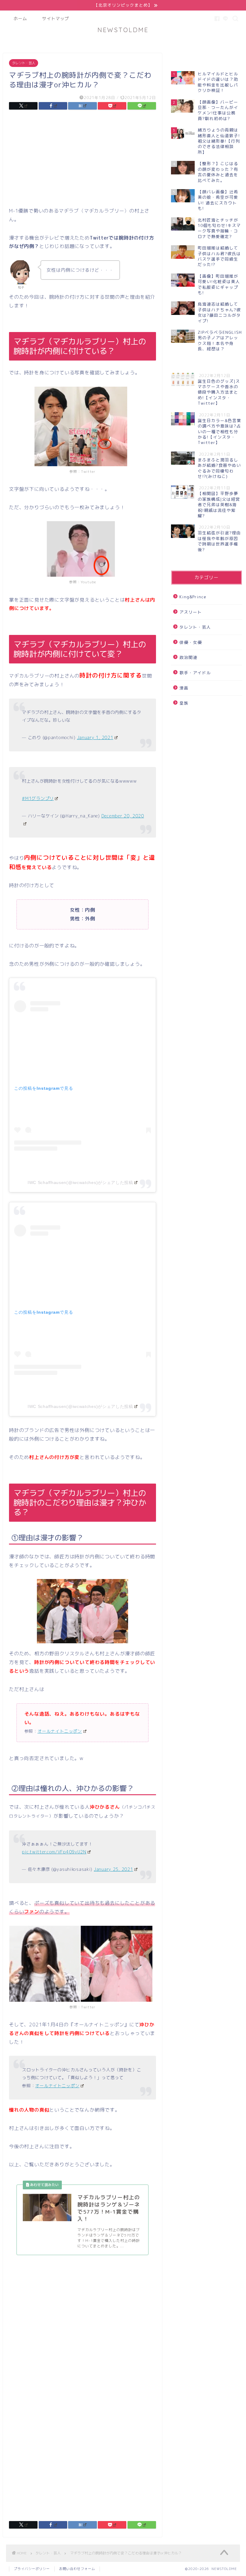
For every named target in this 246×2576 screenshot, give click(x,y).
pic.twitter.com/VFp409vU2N (54, 1852)
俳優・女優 (191, 642)
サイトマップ (55, 19)
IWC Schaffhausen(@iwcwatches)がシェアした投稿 (80, 1182)
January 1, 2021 (95, 738)
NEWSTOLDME (123, 30)
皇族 (184, 703)
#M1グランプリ (38, 799)
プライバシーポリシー (32, 2569)
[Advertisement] (82, 160)
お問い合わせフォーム (77, 2569)
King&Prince (193, 597)
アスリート (191, 612)
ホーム (20, 19)
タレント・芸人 (24, 63)
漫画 (184, 688)
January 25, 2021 (114, 1869)
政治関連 (188, 657)
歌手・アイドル (195, 673)
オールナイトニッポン (57, 2086)
